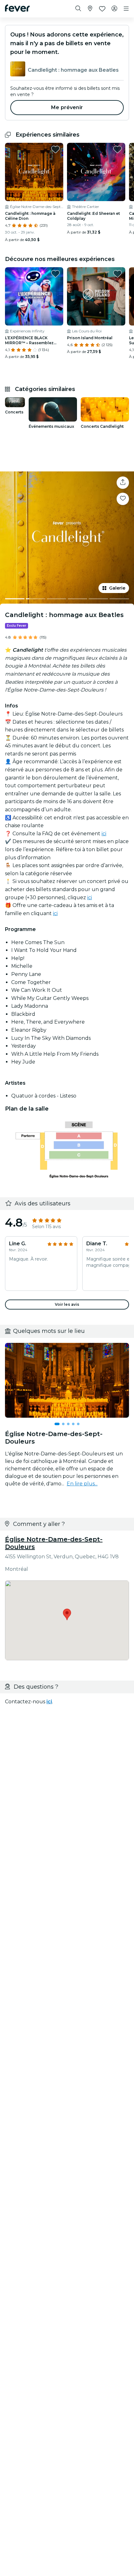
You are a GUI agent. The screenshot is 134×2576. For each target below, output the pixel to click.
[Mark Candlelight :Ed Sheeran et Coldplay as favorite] (117, 149)
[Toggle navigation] (126, 9)
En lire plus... (82, 1484)
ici (104, 834)
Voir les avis (67, 1304)
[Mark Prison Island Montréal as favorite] (117, 274)
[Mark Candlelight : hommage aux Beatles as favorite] (123, 499)
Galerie (117, 588)
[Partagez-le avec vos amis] (123, 483)
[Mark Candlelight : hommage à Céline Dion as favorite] (55, 149)
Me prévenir (67, 107)
